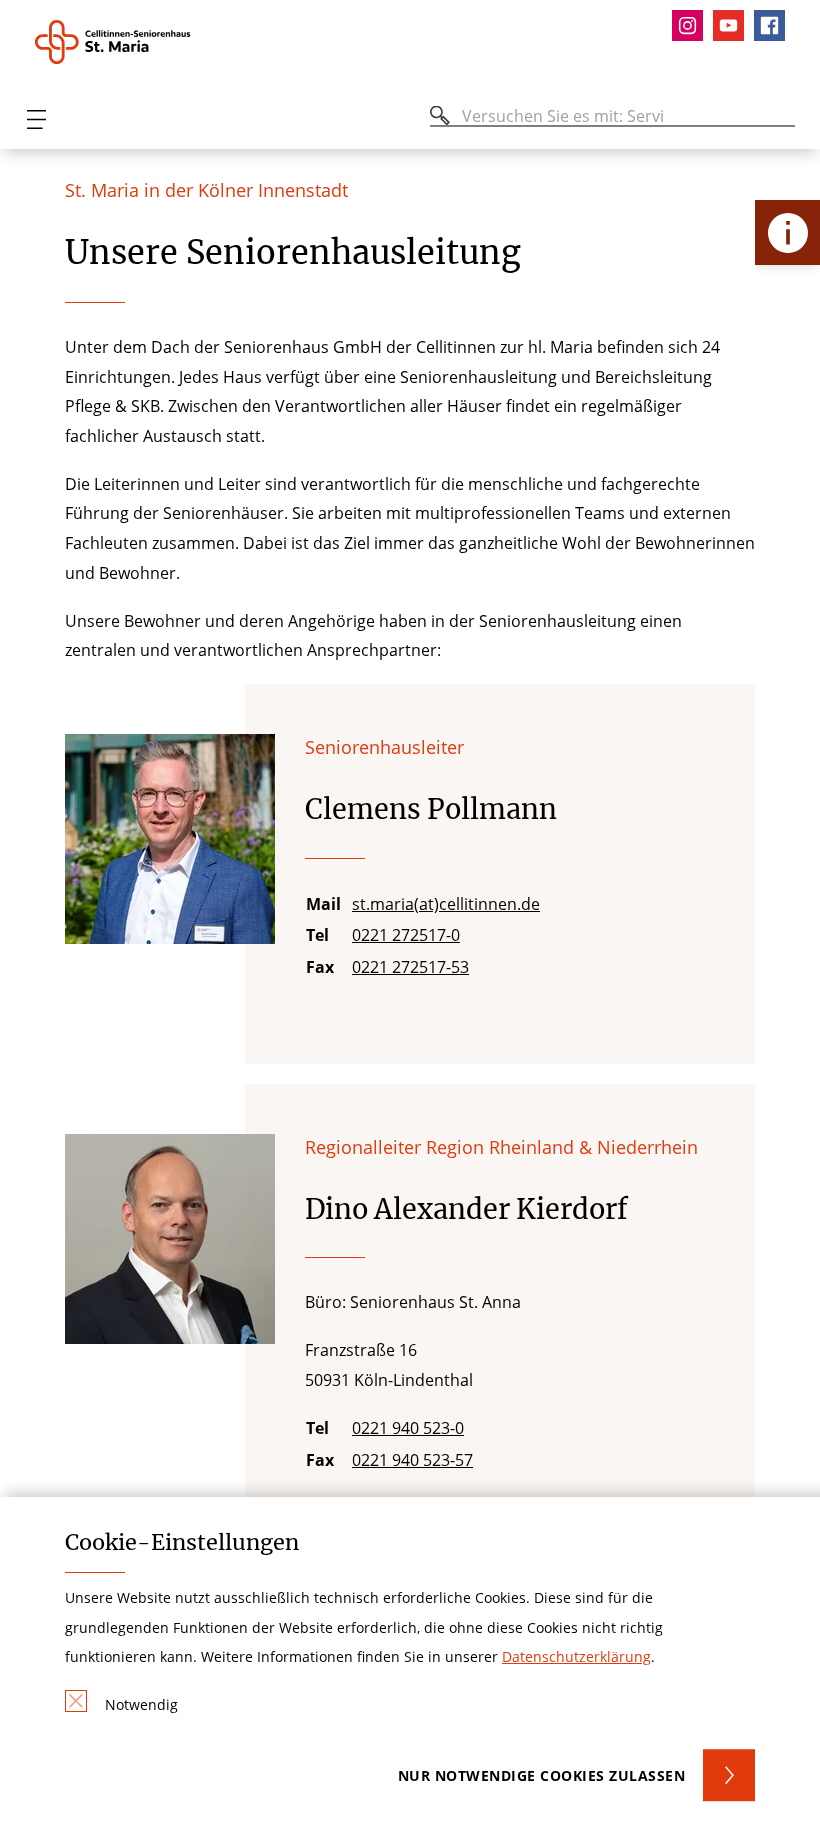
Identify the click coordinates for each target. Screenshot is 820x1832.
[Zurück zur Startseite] (143, 42)
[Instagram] (692, 25)
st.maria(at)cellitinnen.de (446, 904)
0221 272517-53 (410, 967)
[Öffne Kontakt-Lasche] (787, 232)
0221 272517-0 (406, 935)
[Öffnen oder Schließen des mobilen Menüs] (36, 119)
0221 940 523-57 (412, 1460)
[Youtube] (733, 25)
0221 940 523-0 (408, 1428)
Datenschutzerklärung (576, 1656)
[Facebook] (774, 25)
